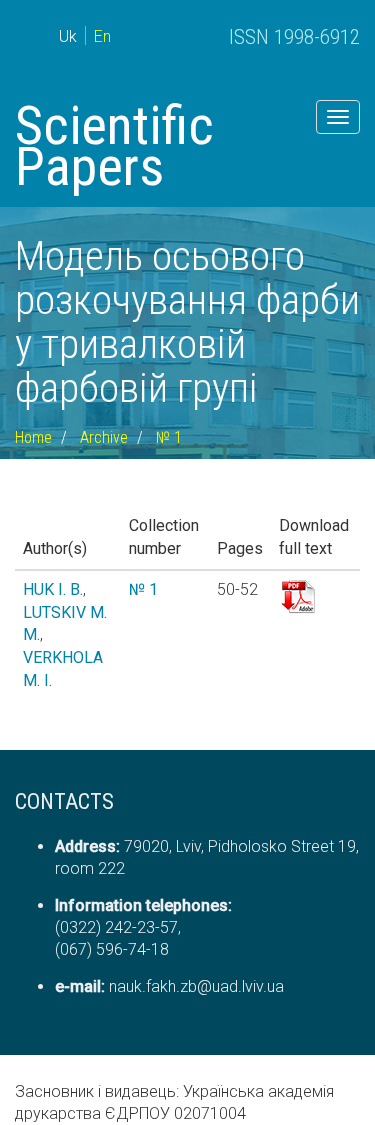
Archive (104, 437)
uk (68, 36)
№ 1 (169, 437)
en (102, 36)
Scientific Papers (114, 146)
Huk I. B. (53, 589)
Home (33, 437)
